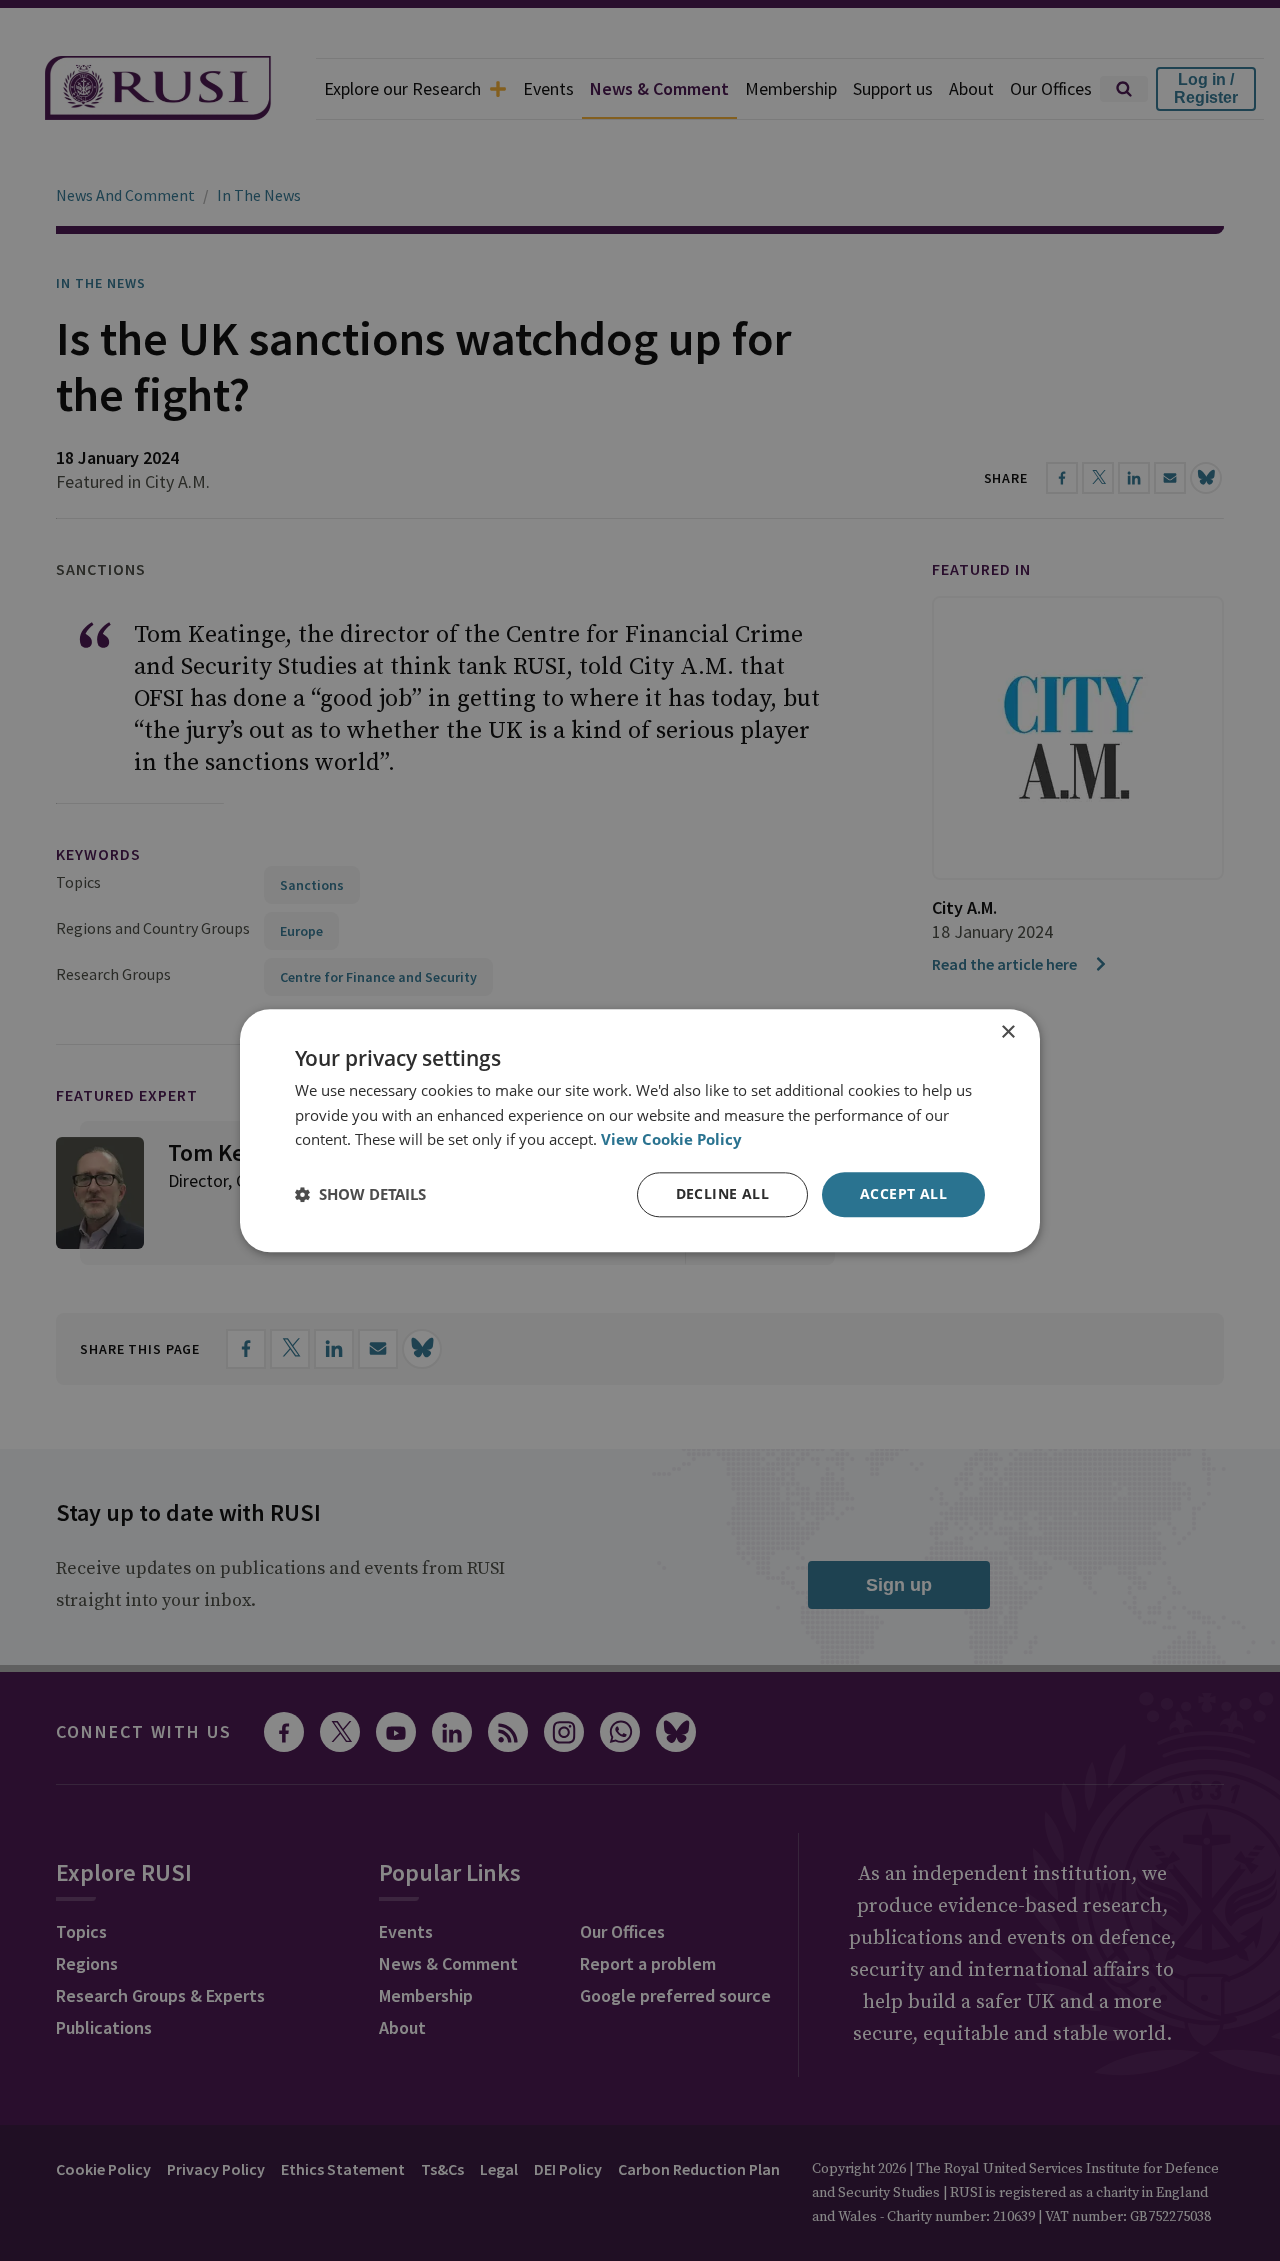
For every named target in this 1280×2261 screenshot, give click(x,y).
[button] (360, 1195)
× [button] (1007, 1032)
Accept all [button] (903, 1193)
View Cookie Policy (671, 1140)
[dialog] (640, 1130)
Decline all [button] (722, 1193)
